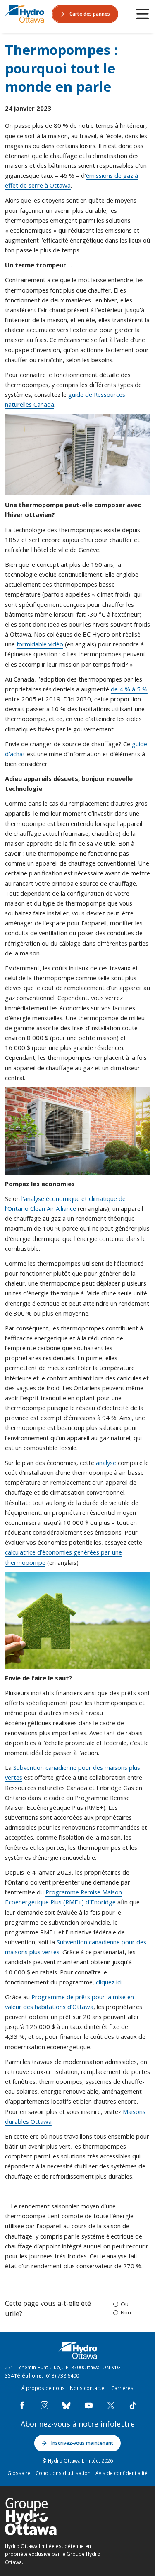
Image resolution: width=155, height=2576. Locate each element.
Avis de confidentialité (122, 2473)
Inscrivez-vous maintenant (82, 2443)
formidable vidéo (40, 644)
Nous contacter (88, 2388)
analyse (106, 1463)
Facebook (22, 2406)
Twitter (111, 2406)
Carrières (122, 2388)
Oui (125, 2304)
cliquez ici (109, 1982)
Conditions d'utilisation (63, 2473)
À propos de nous (43, 2388)
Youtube (88, 2406)
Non (126, 2312)
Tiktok (133, 2406)
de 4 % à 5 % (129, 689)
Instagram (44, 2406)
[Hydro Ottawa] (25, 14)
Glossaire (19, 2473)
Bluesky (67, 2406)
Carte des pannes (90, 14)
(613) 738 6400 (62, 2375)
